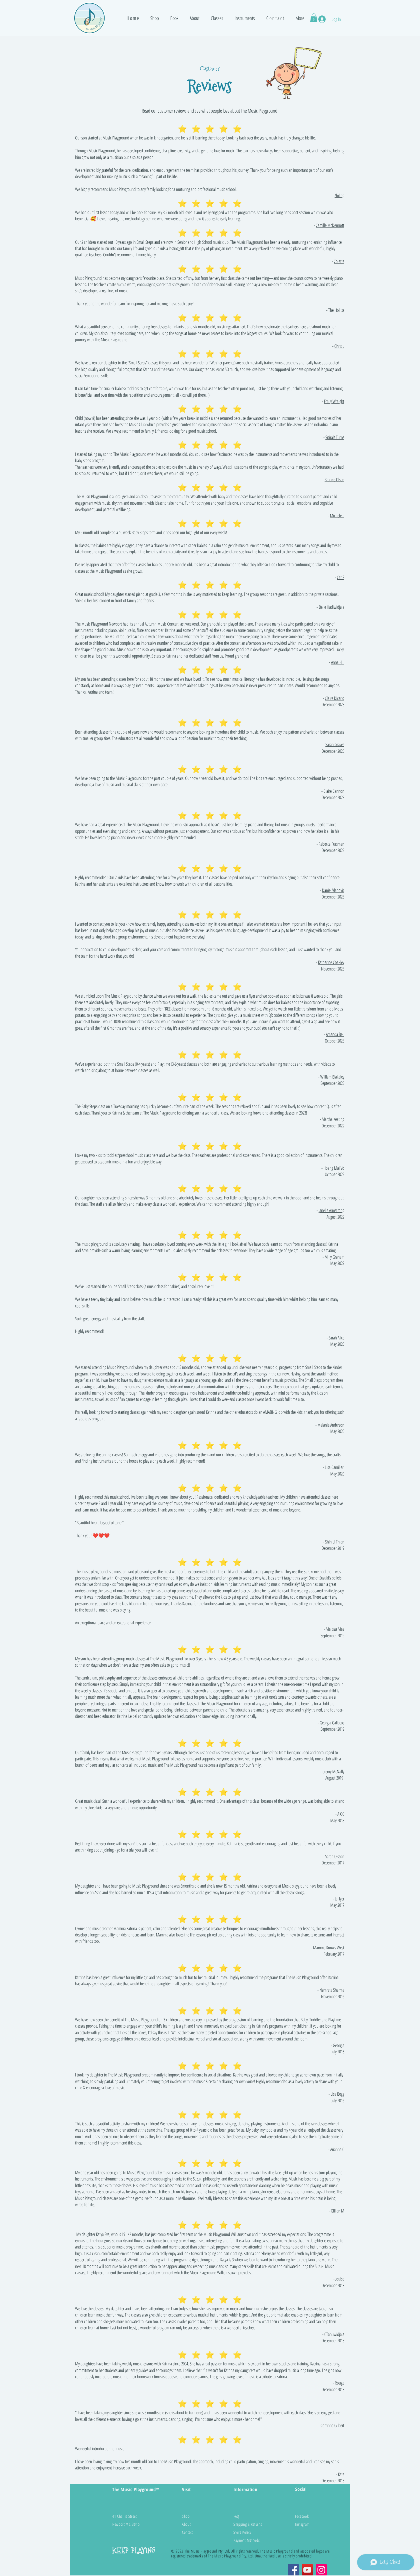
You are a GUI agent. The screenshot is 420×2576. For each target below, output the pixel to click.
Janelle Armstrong (331, 1210)
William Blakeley (332, 1077)
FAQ (236, 2516)
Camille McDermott (330, 225)
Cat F (341, 577)
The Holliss (336, 310)
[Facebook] (293, 2570)
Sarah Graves (335, 744)
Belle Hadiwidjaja (332, 607)
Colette (339, 261)
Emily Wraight (334, 401)
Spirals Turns (335, 437)
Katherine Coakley (331, 962)
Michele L (337, 516)
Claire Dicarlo (335, 698)
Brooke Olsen (334, 480)
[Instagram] (321, 2570)
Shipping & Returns (248, 2524)
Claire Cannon (334, 791)
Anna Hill (338, 662)
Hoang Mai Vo (334, 1168)
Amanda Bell (335, 1034)
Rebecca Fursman (331, 844)
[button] (155, 18)
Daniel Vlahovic (333, 890)
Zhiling (339, 195)
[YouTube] (307, 2570)
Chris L (339, 346)
